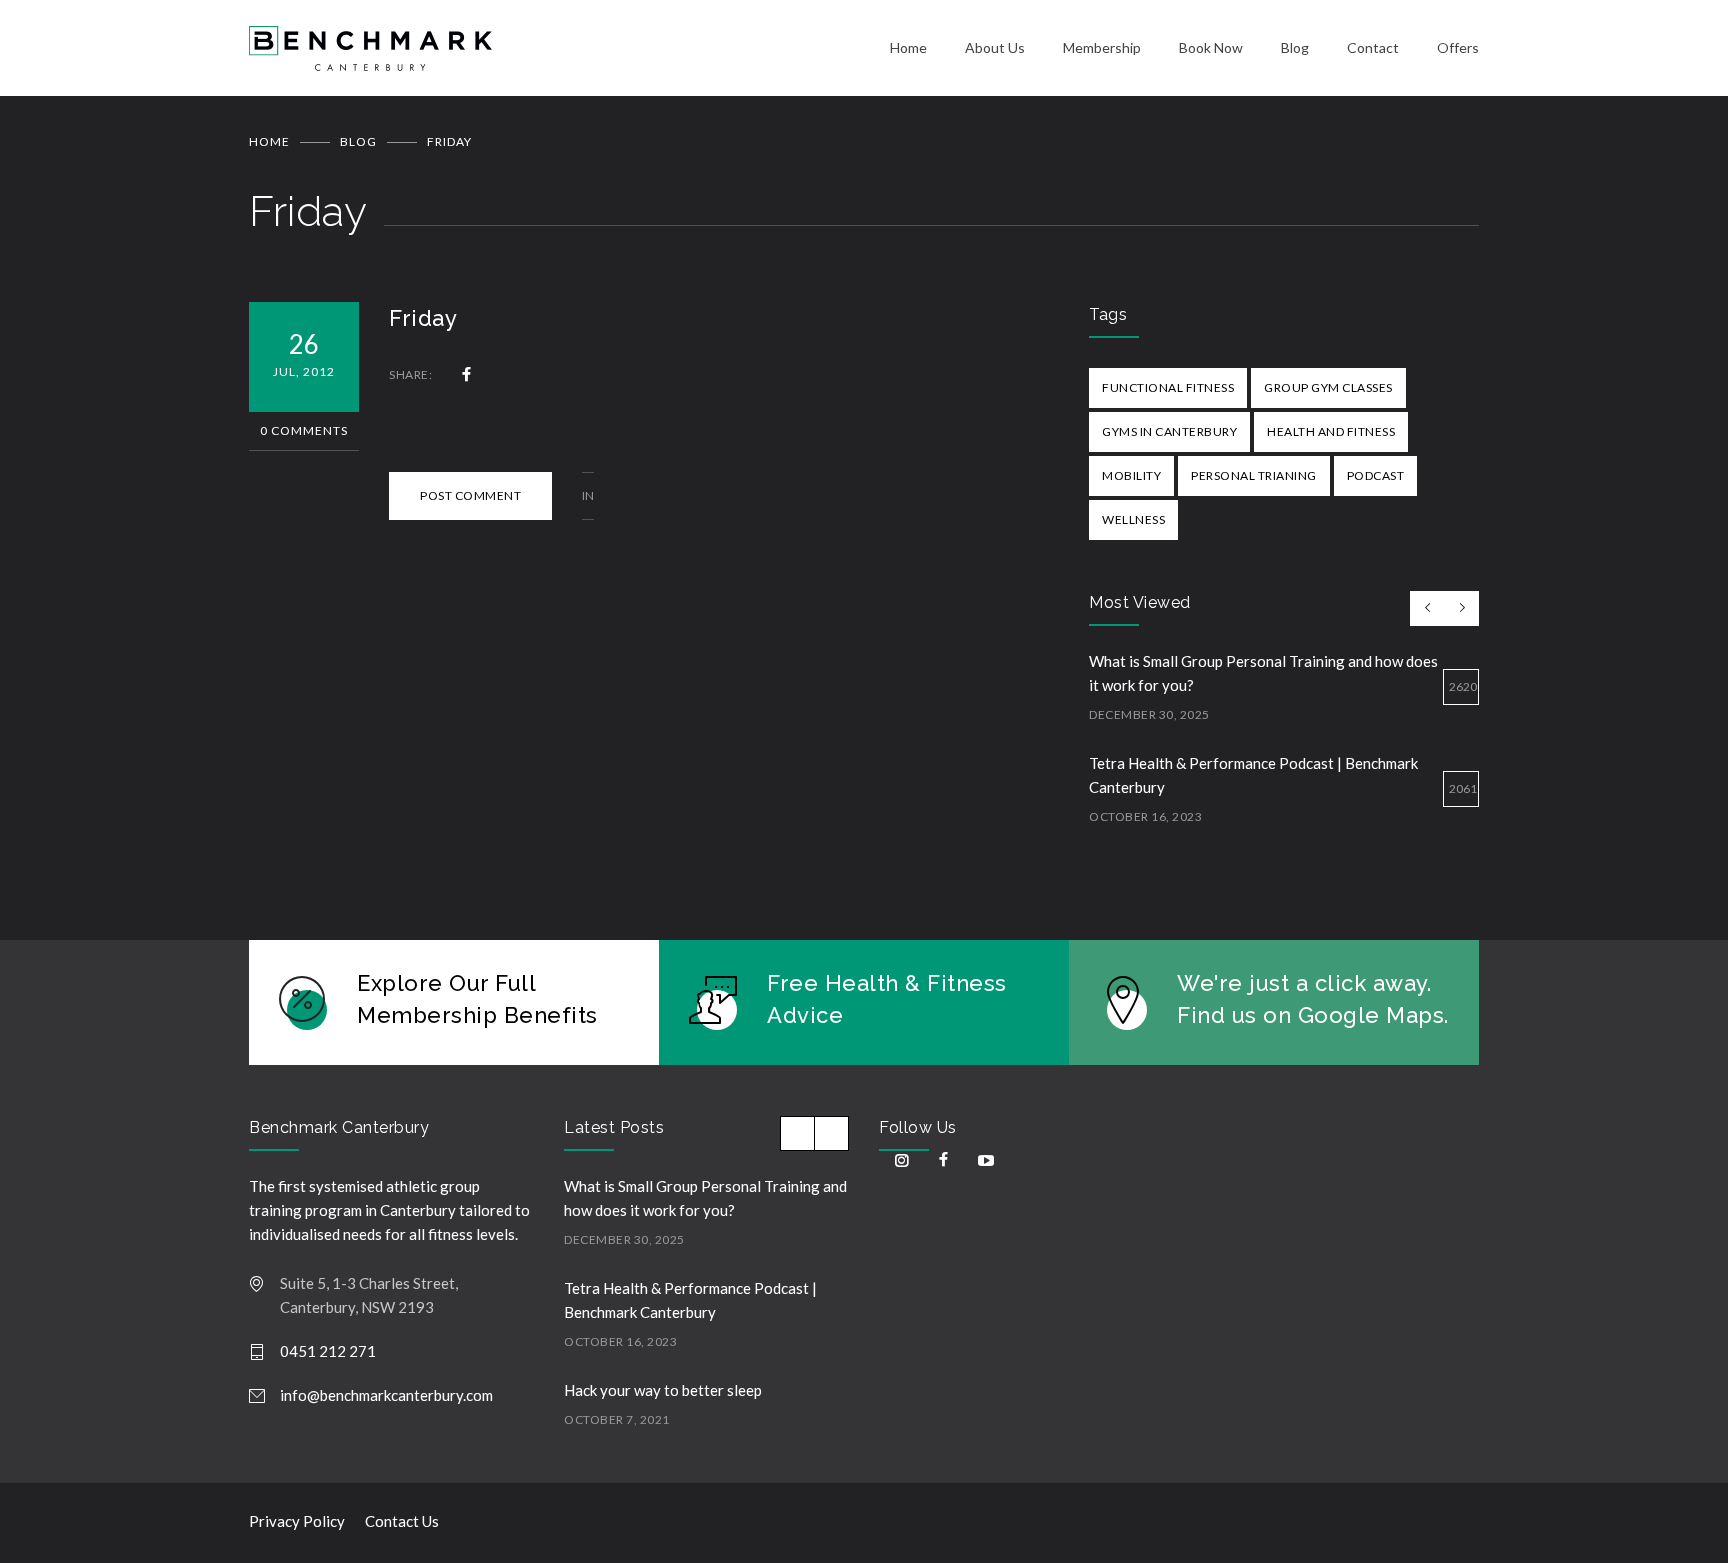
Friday (423, 318)
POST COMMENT (470, 495)
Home (908, 47)
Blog (1295, 47)
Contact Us (402, 1521)
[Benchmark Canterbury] (569, 48)
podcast (1376, 475)
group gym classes (1328, 387)
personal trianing (1254, 475)
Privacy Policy (297, 1521)
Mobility (1131, 475)
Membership (1102, 47)
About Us (995, 47)
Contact (1373, 47)
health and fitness (1331, 431)
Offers (1458, 47)
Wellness (1133, 519)
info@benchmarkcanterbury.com (386, 1395)
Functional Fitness (1168, 387)
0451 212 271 (328, 1351)
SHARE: (410, 374)
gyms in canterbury (1169, 431)
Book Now (1211, 47)
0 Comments (304, 430)
